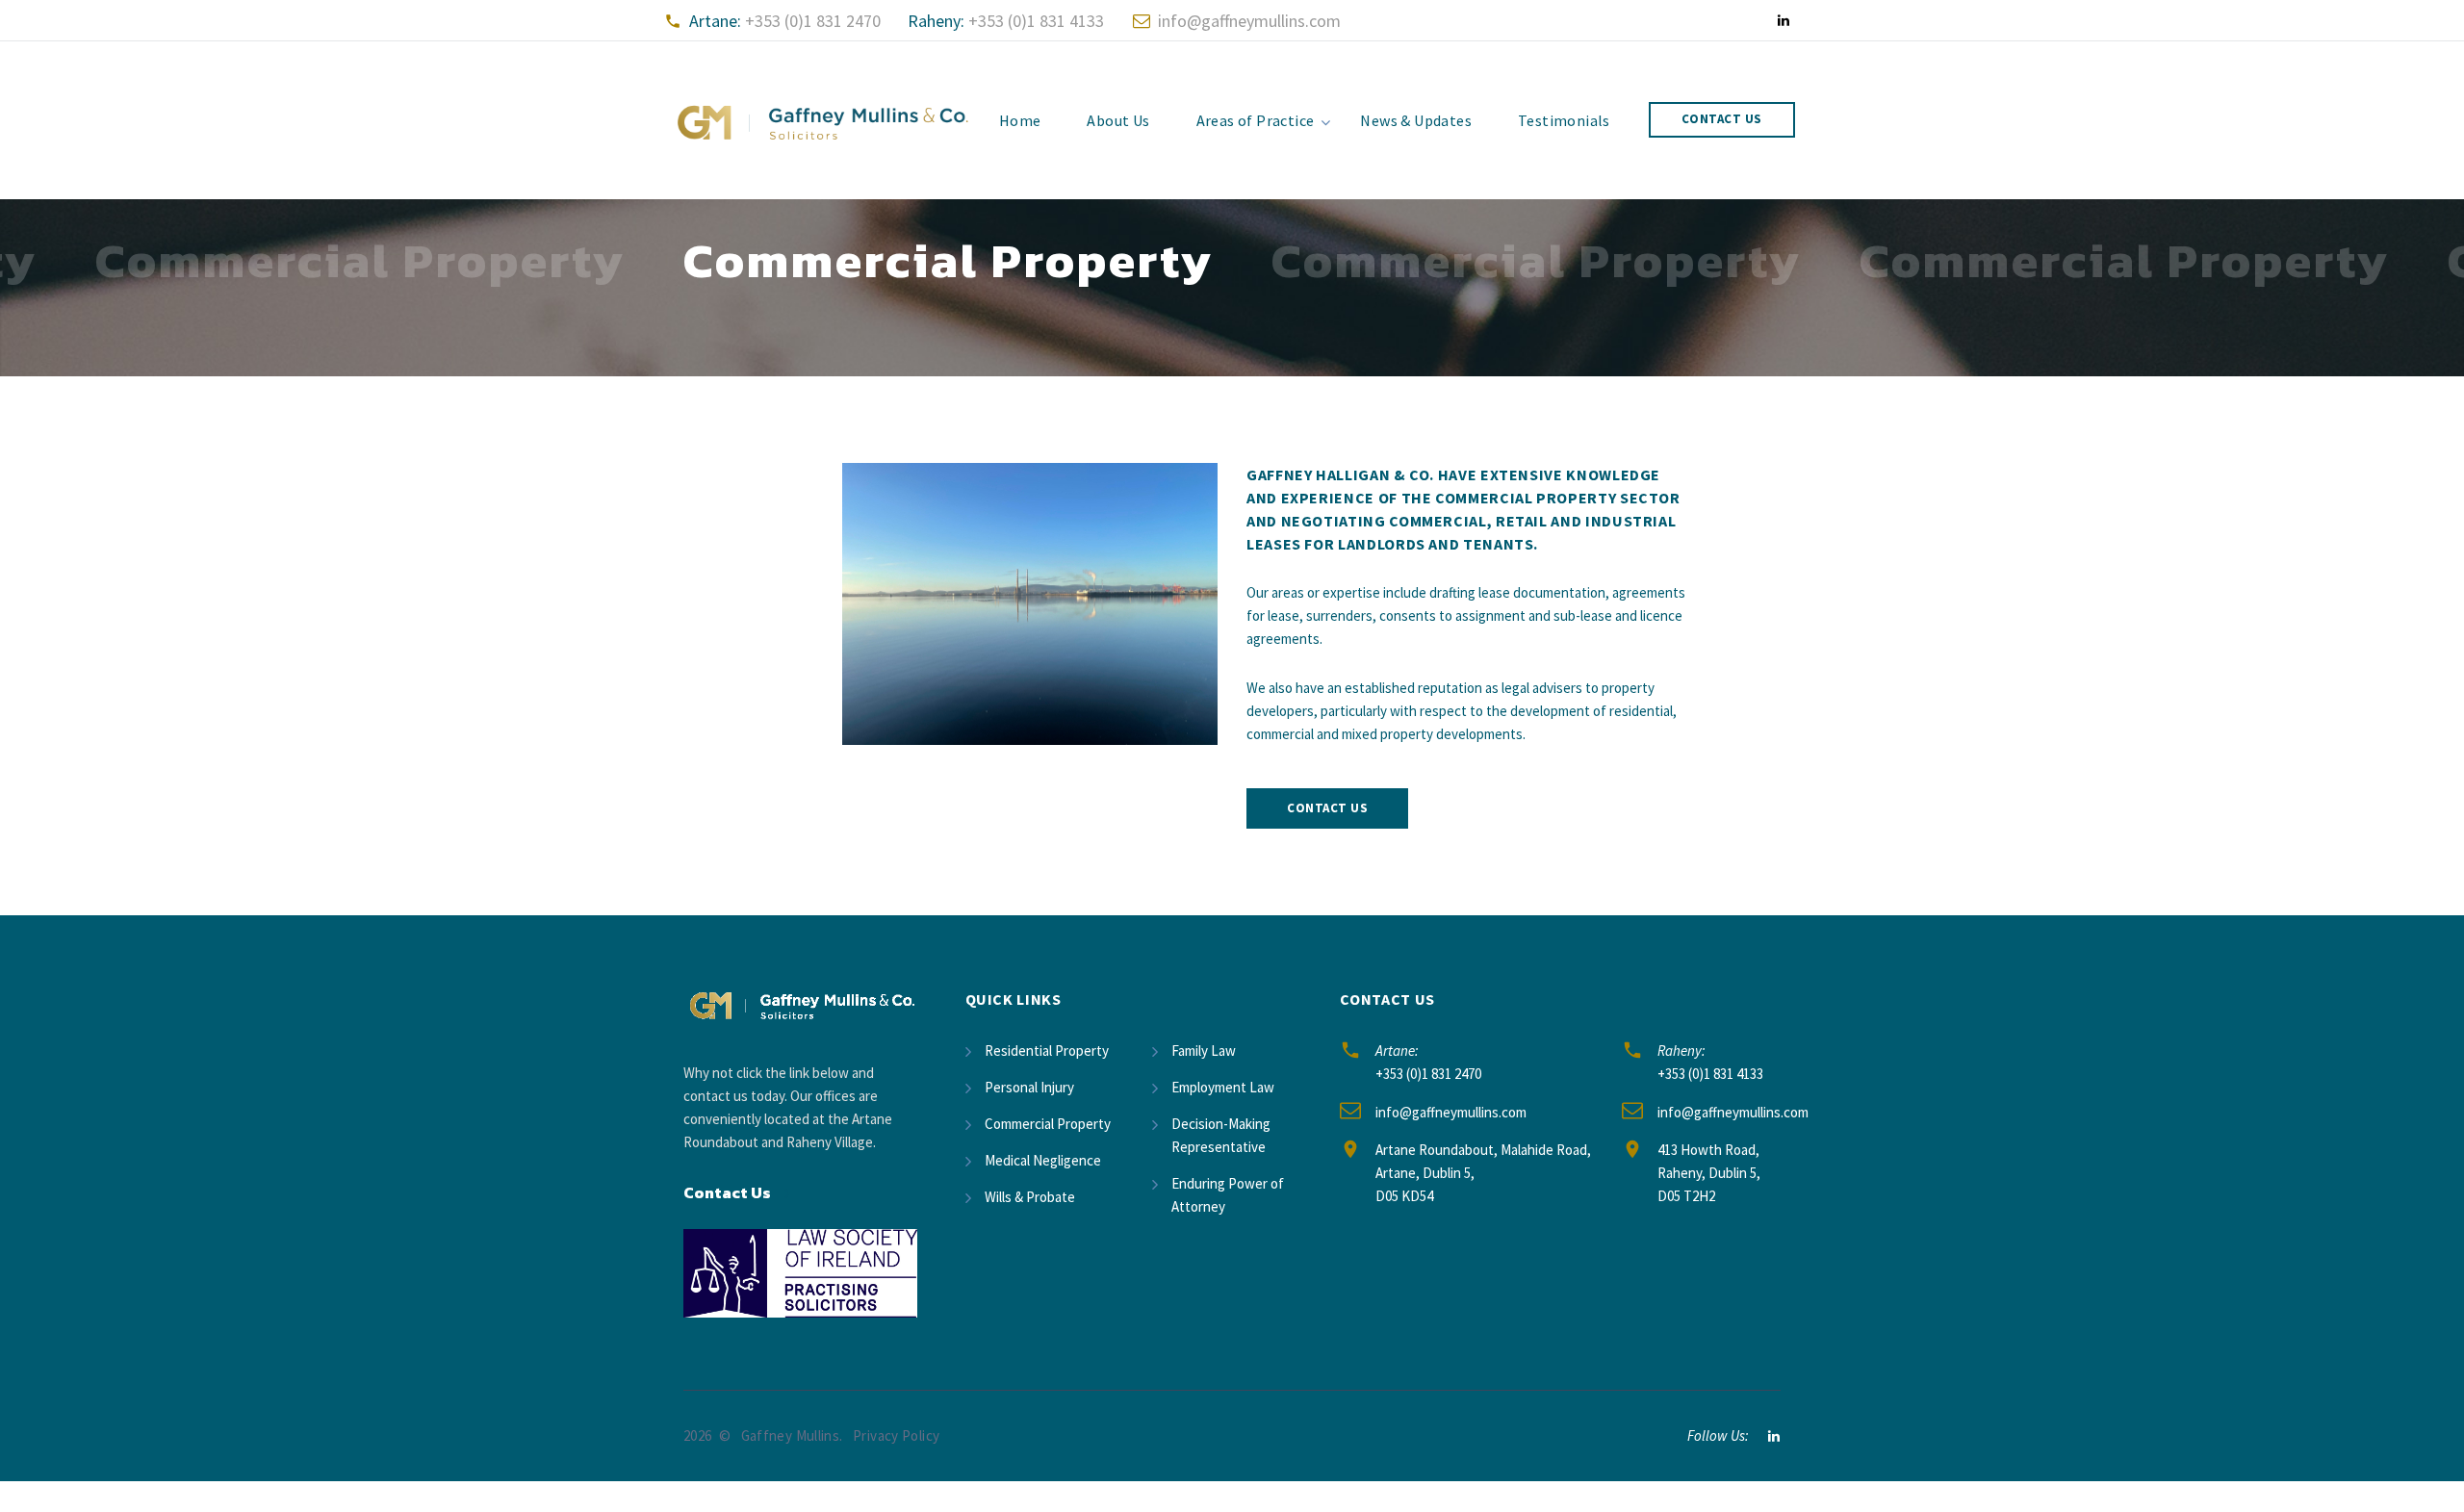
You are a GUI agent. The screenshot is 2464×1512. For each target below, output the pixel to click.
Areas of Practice (1256, 120)
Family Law (1204, 1051)
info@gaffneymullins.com (1249, 21)
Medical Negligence (1043, 1160)
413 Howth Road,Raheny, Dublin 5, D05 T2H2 (1709, 1173)
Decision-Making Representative (1221, 1135)
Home (1020, 120)
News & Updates (1416, 120)
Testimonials (1564, 120)
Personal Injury (1029, 1087)
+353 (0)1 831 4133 (1036, 21)
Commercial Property (1048, 1124)
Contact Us (1722, 119)
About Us (1118, 120)
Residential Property (1047, 1051)
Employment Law (1223, 1087)
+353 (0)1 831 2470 (813, 21)
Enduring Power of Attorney (1228, 1195)
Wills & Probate (1030, 1197)
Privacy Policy (896, 1435)
